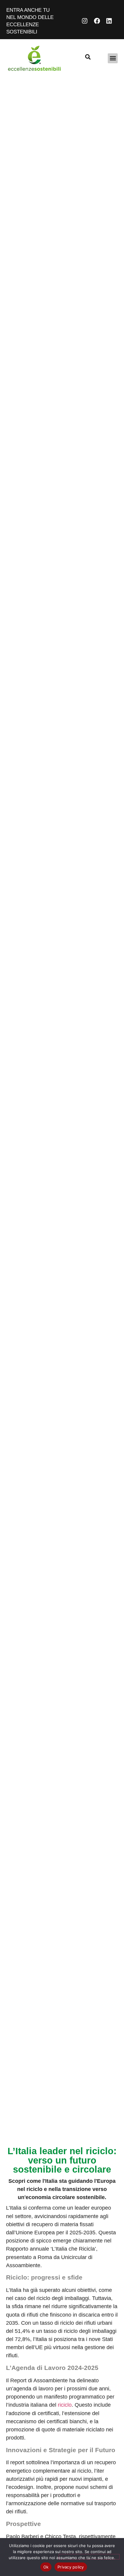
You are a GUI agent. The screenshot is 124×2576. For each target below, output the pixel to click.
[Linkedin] (109, 21)
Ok (46, 2567)
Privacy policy (71, 2567)
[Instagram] (85, 21)
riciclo (65, 2405)
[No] (89, 2557)
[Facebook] (97, 21)
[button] (113, 58)
